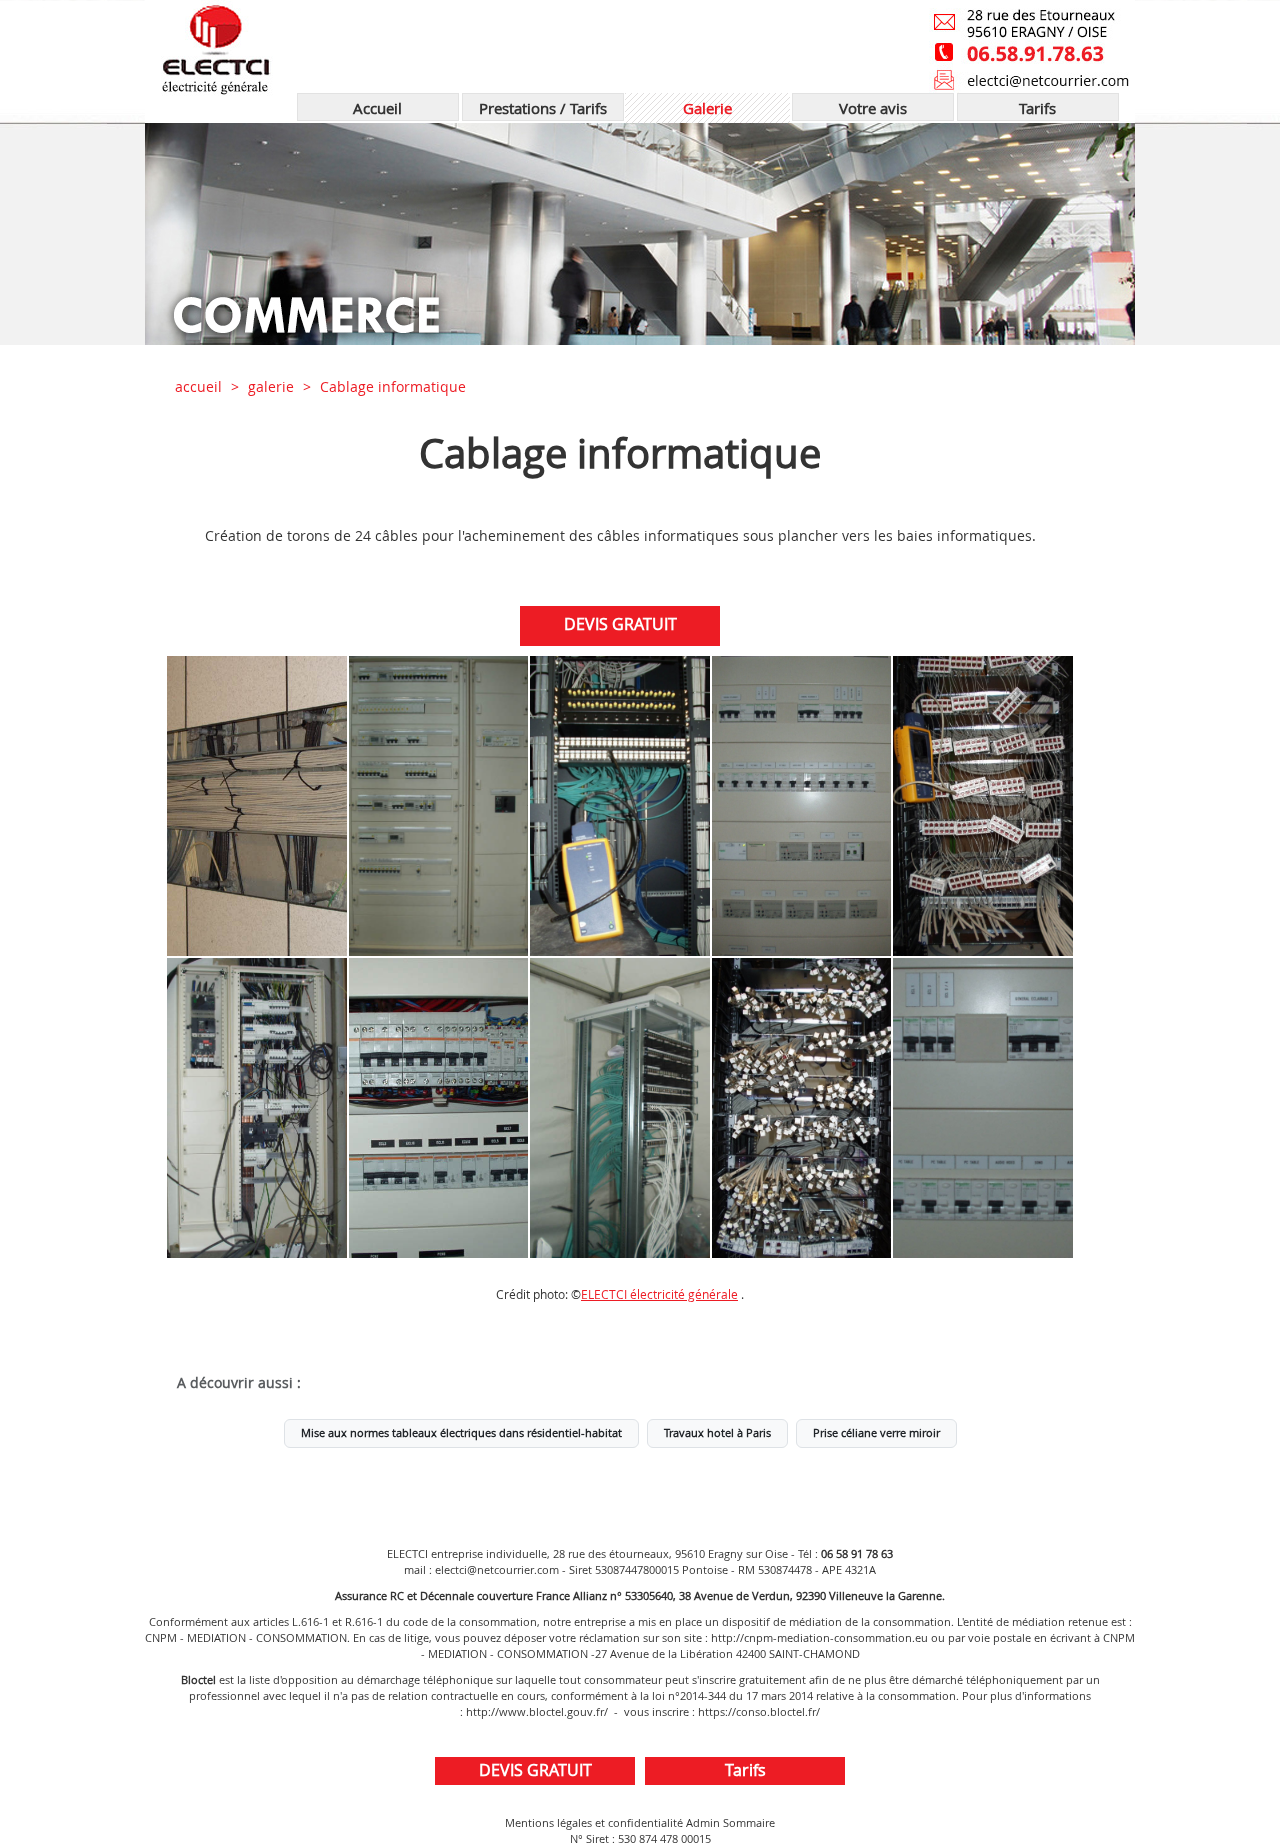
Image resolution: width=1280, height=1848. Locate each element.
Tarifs (745, 1770)
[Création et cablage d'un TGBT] (257, 1108)
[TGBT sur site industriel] (802, 806)
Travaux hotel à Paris (717, 1433)
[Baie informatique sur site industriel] (620, 806)
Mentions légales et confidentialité (594, 1822)
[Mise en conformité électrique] (439, 1108)
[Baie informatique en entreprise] (983, 806)
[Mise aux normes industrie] (983, 1108)
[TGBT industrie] (439, 806)
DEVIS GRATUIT (620, 624)
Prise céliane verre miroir (876, 1433)
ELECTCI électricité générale (659, 1294)
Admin (703, 1822)
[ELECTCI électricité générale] (377, 46)
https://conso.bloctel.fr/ (759, 1711)
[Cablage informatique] (257, 806)
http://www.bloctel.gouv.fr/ (537, 1711)
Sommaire (749, 1822)
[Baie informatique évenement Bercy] (620, 1108)
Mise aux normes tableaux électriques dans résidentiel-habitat (461, 1433)
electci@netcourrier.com (497, 1569)
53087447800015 (637, 1569)
